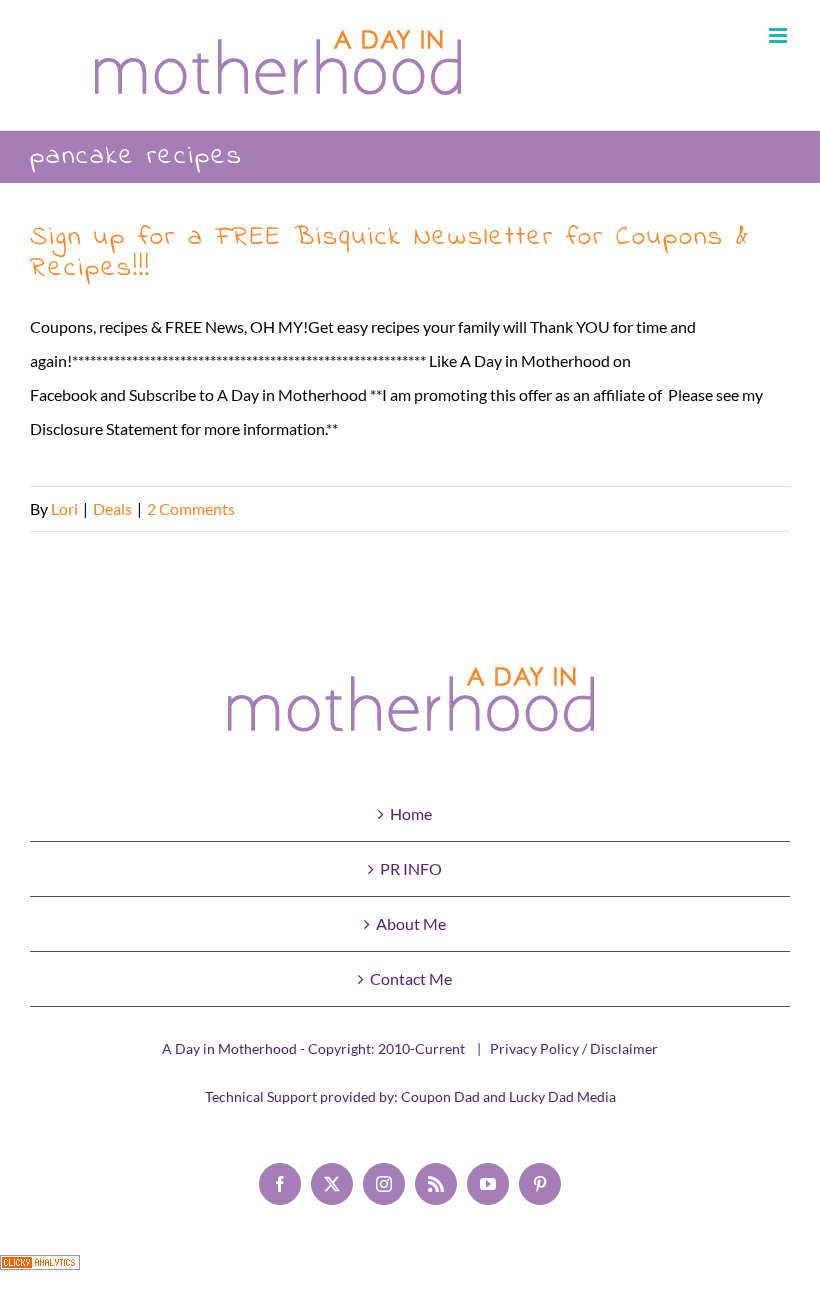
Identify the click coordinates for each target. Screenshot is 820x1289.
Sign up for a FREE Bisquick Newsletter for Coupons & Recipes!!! (390, 253)
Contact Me (411, 978)
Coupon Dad (440, 1096)
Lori (64, 508)
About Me (411, 923)
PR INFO (411, 868)
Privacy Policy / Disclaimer (574, 1048)
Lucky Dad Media (562, 1096)
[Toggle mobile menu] (779, 35)
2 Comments (191, 508)
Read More (752, 508)
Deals (112, 508)
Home (411, 813)
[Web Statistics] (40, 1271)
